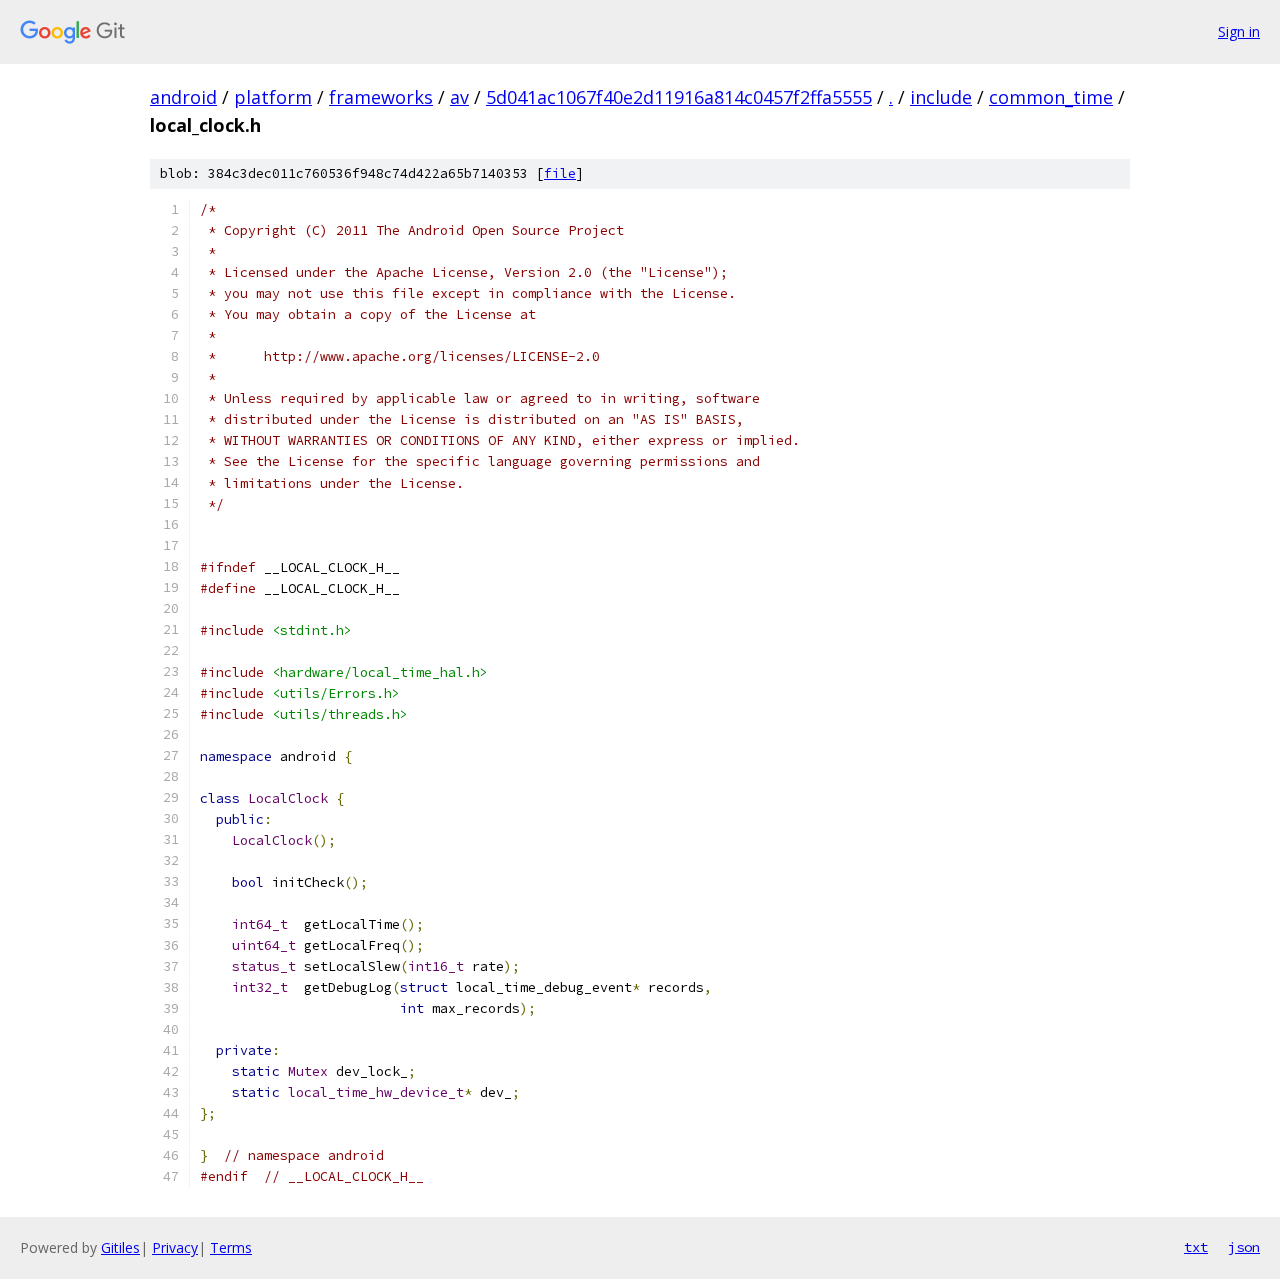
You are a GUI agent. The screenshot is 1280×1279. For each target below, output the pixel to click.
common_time (1051, 97)
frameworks (381, 97)
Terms (231, 1247)
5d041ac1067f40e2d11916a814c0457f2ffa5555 (679, 97)
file (560, 173)
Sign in (1239, 31)
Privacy (175, 1247)
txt (1196, 1247)
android (183, 97)
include (941, 97)
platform (273, 97)
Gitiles (120, 1247)
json (1244, 1247)
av (459, 97)
